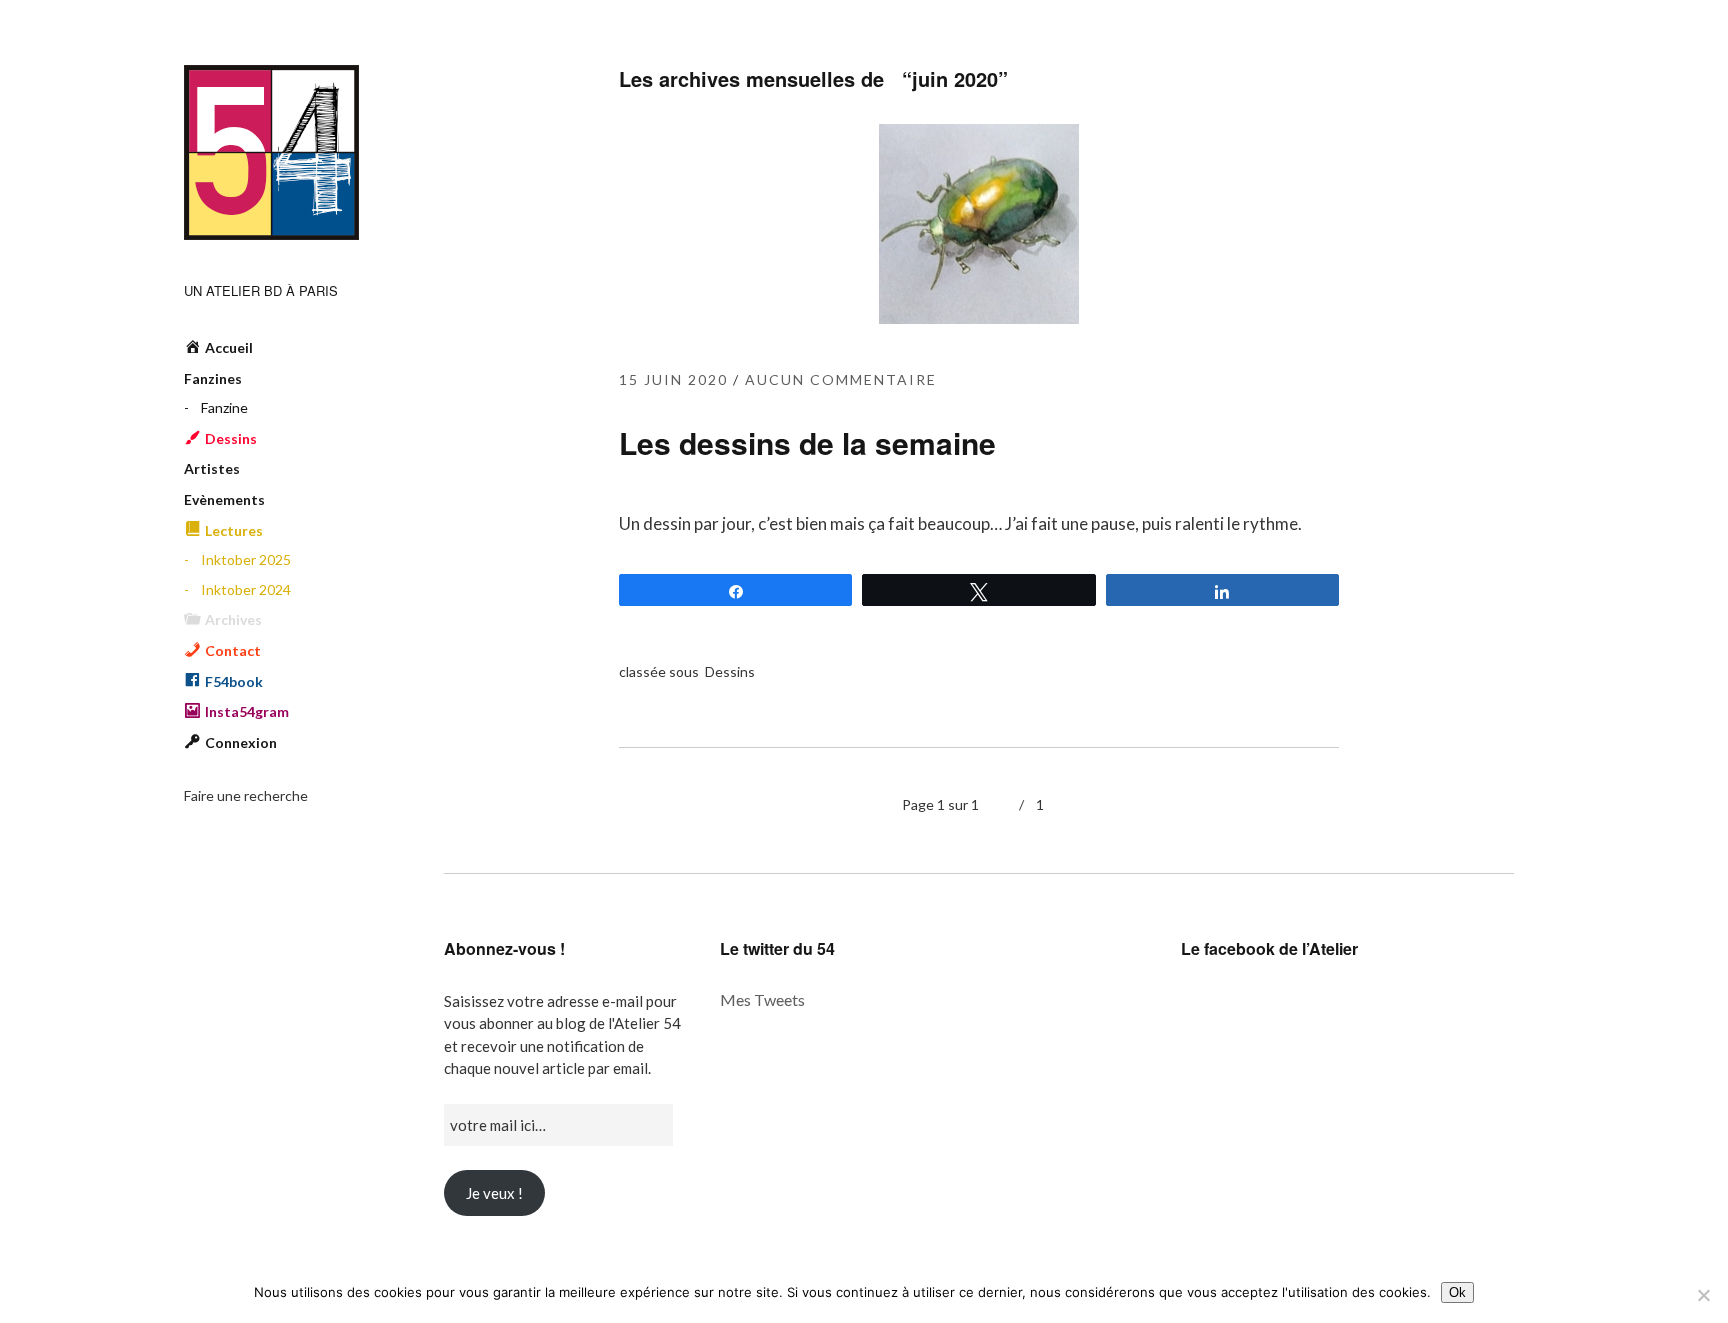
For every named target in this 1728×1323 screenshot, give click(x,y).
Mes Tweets (762, 999)
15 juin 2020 (673, 379)
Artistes (212, 468)
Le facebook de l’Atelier (1269, 948)
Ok (1457, 1292)
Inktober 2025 (246, 559)
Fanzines (213, 378)
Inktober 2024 (246, 589)
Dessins (730, 671)
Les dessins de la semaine (807, 442)
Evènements (224, 499)
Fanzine (224, 407)
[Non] (1703, 1295)
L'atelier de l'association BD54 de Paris (271, 152)
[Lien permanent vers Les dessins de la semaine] (979, 317)
